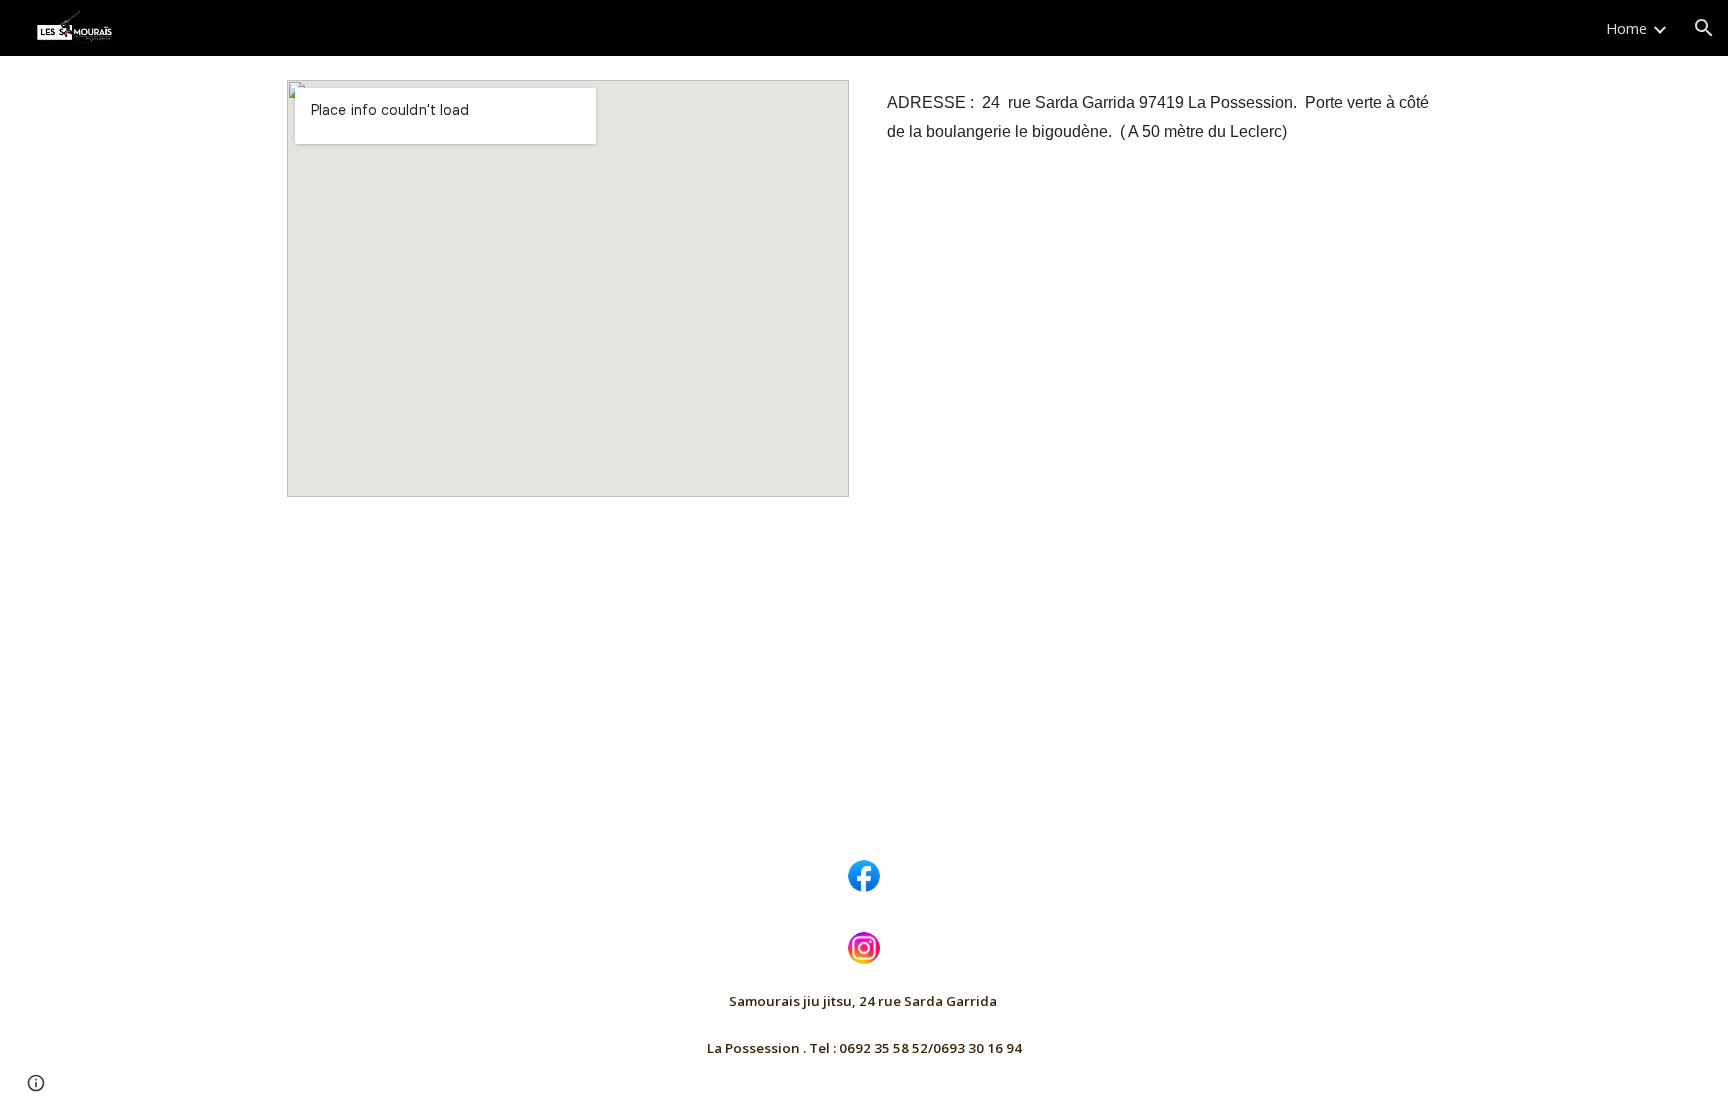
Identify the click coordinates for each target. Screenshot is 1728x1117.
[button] (1704, 28)
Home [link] (1626, 28)
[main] (1160, 117)
